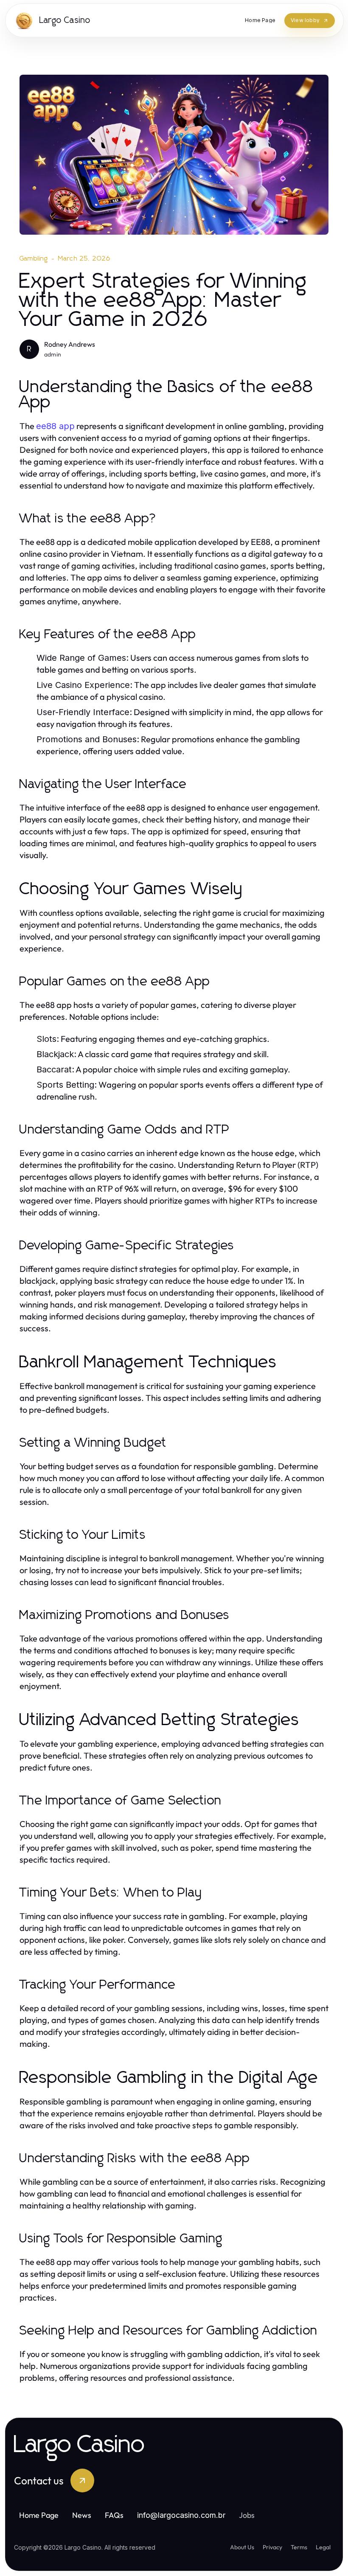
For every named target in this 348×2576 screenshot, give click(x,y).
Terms (299, 2547)
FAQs (114, 2515)
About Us (242, 2547)
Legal (323, 2547)
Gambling (34, 258)
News (82, 2515)
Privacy (272, 2547)
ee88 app (55, 426)
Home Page (39, 2515)
